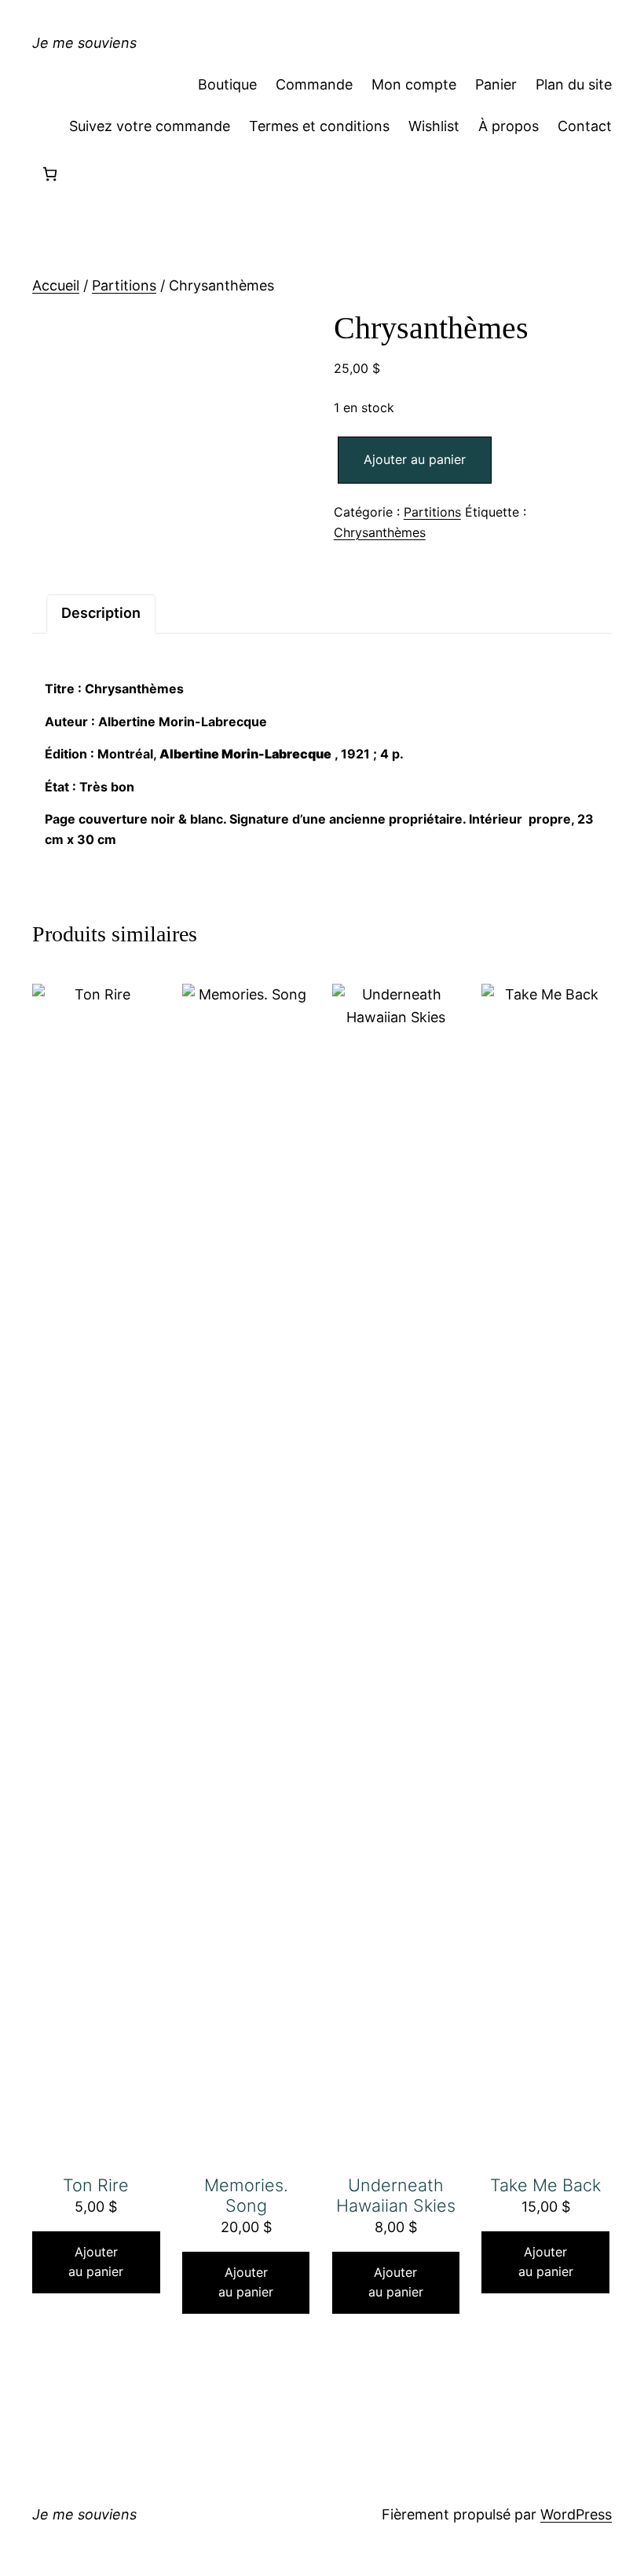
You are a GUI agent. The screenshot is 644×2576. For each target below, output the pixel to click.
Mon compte (414, 84)
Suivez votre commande (150, 126)
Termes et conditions (319, 126)
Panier (496, 84)
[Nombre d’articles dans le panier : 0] (50, 174)
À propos (509, 126)
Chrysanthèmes (380, 532)
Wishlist (434, 126)
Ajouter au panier (415, 459)
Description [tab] (101, 613)
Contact (585, 126)
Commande (314, 84)
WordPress (576, 2514)
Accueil (56, 285)
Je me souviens (84, 43)
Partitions (124, 285)
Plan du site (574, 84)
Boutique (227, 84)
